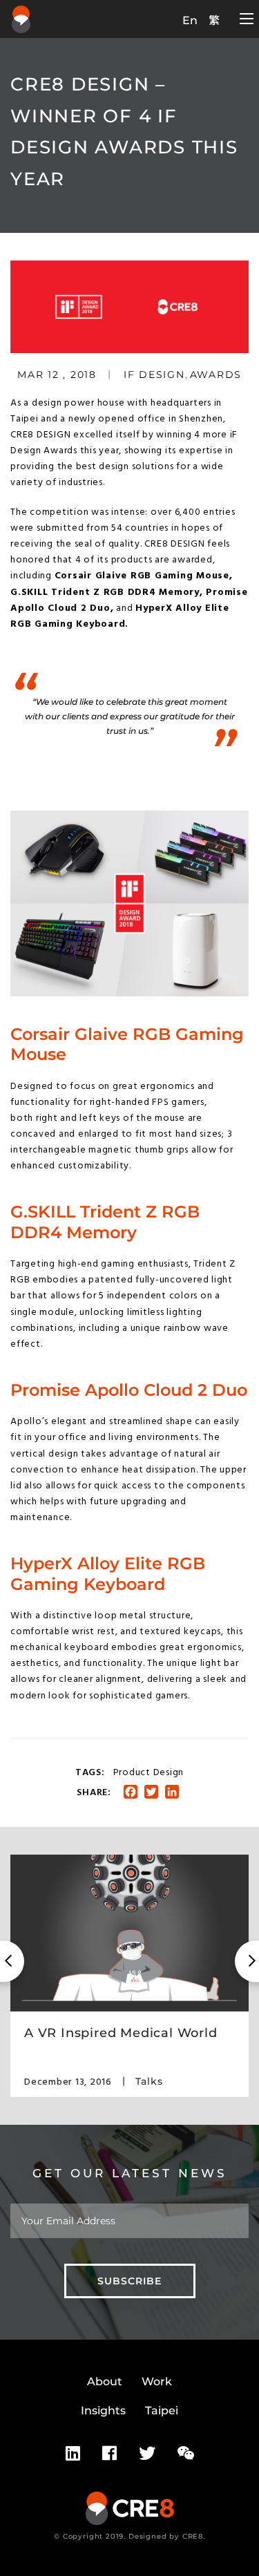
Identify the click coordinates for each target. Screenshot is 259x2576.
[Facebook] (109, 2454)
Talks (149, 2081)
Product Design (149, 1773)
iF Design (154, 375)
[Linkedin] (73, 2454)
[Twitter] (147, 2454)
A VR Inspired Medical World (121, 2033)
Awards (216, 375)
